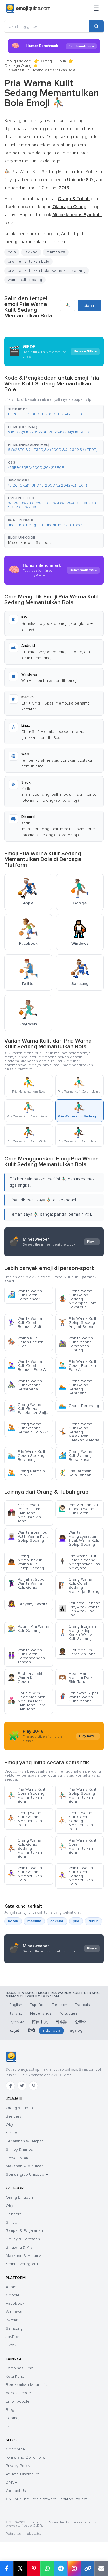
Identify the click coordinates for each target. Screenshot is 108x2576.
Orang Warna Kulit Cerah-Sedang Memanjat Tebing (79, 1585)
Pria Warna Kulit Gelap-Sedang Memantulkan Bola (77, 1795)
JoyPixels (14, 2337)
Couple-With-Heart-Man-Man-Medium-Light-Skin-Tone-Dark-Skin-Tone (27, 1701)
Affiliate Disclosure (23, 2474)
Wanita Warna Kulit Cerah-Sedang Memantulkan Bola (76, 1876)
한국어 (81, 2022)
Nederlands (41, 2013)
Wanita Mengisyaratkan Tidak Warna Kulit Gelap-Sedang (79, 1538)
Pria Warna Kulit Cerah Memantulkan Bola (77, 1846)
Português (68, 2013)
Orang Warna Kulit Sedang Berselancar (75, 1456)
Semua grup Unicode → (27, 2174)
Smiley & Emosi (20, 2149)
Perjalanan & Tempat (24, 2141)
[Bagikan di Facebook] (7, 2569)
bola (12, 252)
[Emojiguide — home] (28, 9)
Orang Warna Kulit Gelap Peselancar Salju (28, 1409)
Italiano (16, 2013)
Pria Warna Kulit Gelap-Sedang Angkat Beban (77, 1323)
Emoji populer (18, 2401)
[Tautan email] (101, 2569)
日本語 (61, 2022)
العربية (15, 2030)
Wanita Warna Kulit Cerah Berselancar (25, 1295)
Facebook (15, 2303)
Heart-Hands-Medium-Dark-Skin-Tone (76, 1678)
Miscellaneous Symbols (30, 543)
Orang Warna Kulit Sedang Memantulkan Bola (25, 1819)
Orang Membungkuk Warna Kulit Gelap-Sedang (26, 1562)
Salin (89, 305)
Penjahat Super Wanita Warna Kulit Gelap (27, 1583)
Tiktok (11, 2345)
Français (82, 2005)
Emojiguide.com (18, 61)
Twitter (12, 2320)
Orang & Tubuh (54, 61)
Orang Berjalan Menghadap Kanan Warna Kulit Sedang (77, 1633)
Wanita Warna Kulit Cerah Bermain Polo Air (28, 1366)
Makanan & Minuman (25, 2166)
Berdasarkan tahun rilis (26, 2385)
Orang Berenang (79, 1406)
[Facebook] (10, 2086)
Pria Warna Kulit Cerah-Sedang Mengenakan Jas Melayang (79, 1562)
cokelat (57, 1921)
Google (13, 2295)
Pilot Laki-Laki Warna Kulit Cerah (25, 1678)
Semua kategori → (22, 2264)
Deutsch (59, 2005)
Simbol (12, 2133)
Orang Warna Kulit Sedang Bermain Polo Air (28, 1428)
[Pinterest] (33, 2086)
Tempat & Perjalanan (24, 2231)
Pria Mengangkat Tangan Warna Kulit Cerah (79, 1509)
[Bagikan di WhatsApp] (47, 2569)
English (16, 2005)
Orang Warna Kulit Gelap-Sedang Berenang (75, 1387)
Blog (10, 2410)
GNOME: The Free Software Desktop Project (46, 2499)
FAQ (10, 2426)
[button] (54, 412)
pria (76, 1921)
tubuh (93, 1921)
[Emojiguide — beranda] (11, 2057)
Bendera (14, 2116)
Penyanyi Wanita (28, 1604)
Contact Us (16, 2491)
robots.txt (33, 2534)
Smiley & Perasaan (23, 2239)
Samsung (14, 2328)
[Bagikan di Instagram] (74, 2569)
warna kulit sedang (25, 280)
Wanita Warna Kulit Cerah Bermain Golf (25, 1323)
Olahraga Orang (18, 66)
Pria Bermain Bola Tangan (75, 1473)
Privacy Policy (18, 2466)
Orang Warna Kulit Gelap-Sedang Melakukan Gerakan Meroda (79, 1432)
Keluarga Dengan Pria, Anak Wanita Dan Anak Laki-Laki (79, 1609)
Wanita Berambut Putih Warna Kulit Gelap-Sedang (28, 1536)
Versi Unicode (18, 2393)
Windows (14, 2312)
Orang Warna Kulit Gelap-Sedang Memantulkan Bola (25, 1848)
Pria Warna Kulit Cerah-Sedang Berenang (26, 1456)
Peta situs (13, 2534)
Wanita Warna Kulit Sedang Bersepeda (25, 1385)
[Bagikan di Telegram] (61, 2569)
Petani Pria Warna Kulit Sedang (28, 1628)
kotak (13, 1921)
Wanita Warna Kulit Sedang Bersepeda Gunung (76, 1344)
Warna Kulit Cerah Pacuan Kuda (25, 1342)
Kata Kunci (15, 2376)
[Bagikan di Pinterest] (34, 2569)
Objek (11, 2125)
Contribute (15, 2449)
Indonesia (51, 2030)
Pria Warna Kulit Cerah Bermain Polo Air (77, 1366)
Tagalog (75, 2030)
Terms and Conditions (25, 2457)
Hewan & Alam (19, 2158)
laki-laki (31, 252)
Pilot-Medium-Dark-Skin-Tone (77, 1652)
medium (34, 1921)
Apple (11, 2287)
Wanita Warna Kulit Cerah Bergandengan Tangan (26, 1656)
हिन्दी (31, 2030)
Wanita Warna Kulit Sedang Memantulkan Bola (25, 1874)
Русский (17, 2022)
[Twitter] (22, 2086)
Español (37, 2005)
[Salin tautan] (88, 2569)
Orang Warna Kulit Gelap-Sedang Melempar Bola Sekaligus (77, 1299)
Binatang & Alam (21, 2247)
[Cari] (96, 26)
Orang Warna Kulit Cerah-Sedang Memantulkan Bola (76, 1821)
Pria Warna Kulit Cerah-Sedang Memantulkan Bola (26, 1795)
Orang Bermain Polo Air (26, 1473)
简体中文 (40, 2022)
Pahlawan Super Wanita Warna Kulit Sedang (78, 1697)
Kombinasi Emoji (20, 2368)
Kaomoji (13, 2418)
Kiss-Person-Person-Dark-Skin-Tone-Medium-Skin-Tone (25, 1513)
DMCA (12, 2482)
